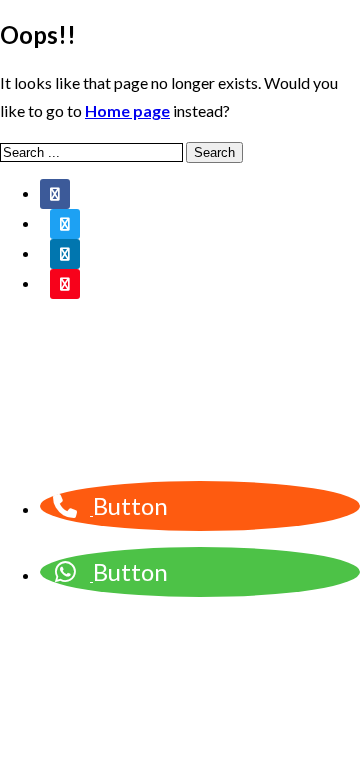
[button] (91, 508)
